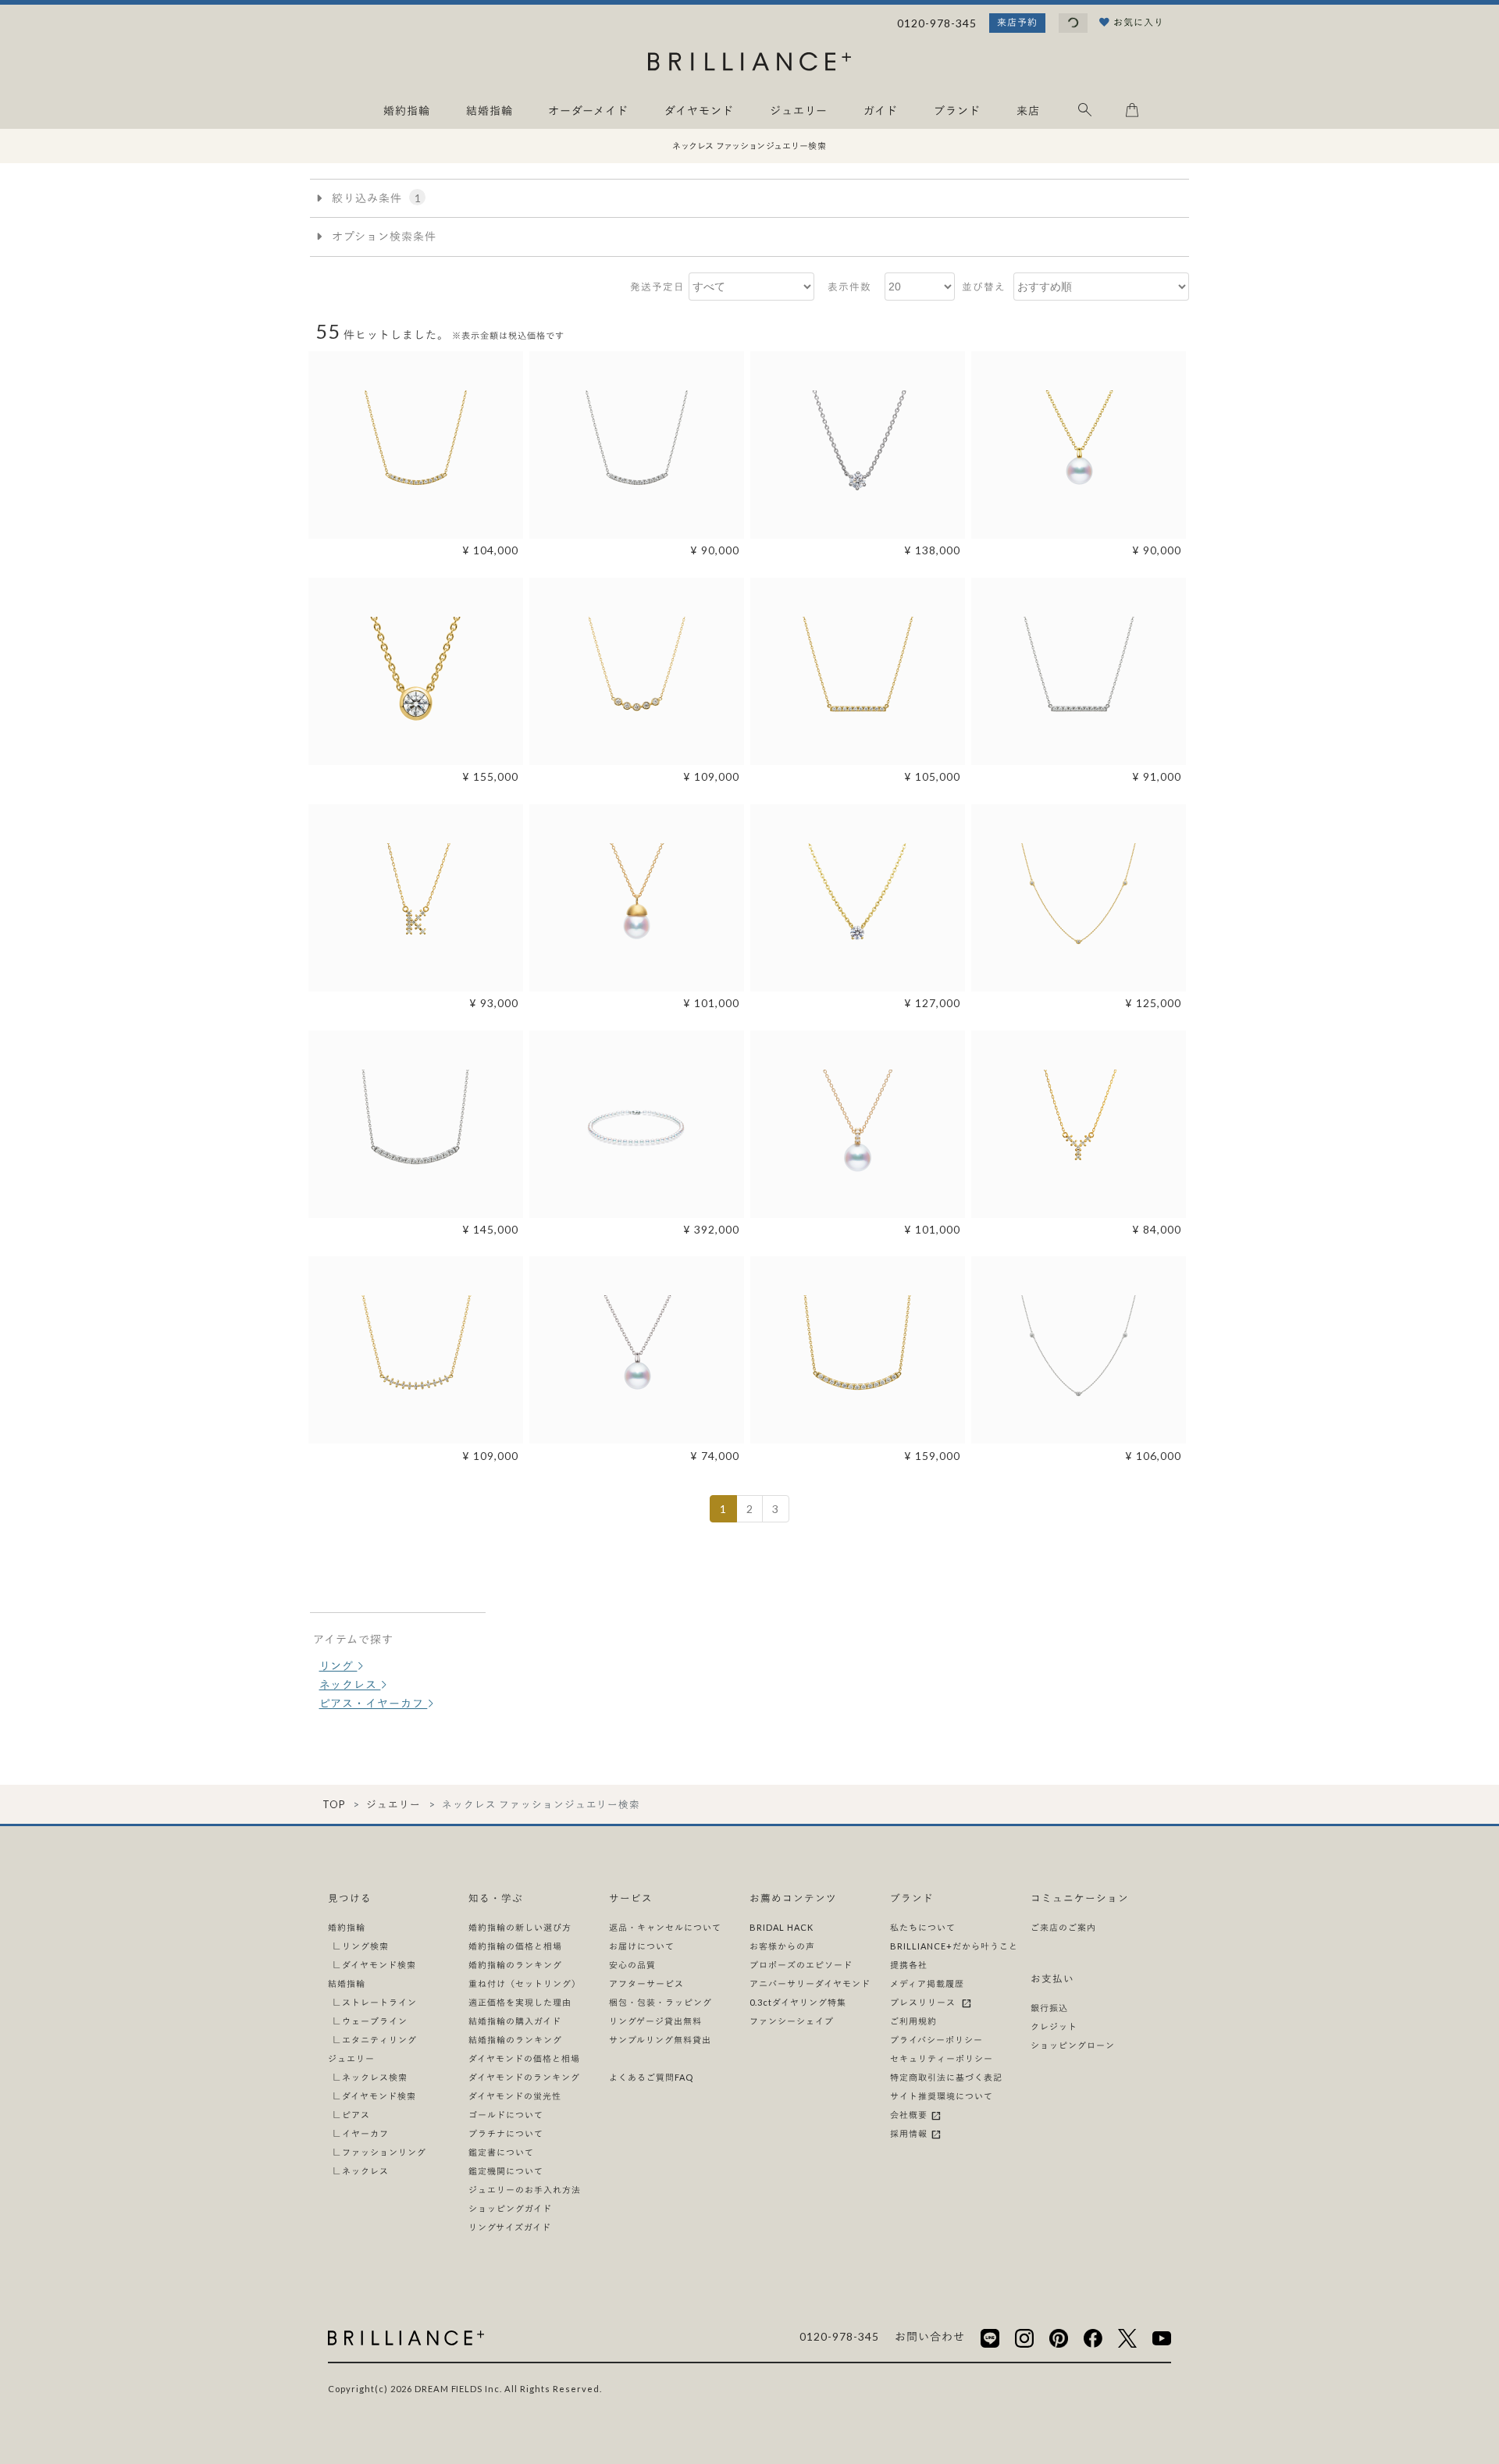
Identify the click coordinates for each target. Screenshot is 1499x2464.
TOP (334, 1805)
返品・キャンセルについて (665, 1927)
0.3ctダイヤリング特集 (798, 2002)
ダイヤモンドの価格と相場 (524, 2058)
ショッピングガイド (510, 2208)
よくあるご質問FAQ (651, 2077)
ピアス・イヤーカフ (374, 1703)
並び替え (984, 287)
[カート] (1132, 113)
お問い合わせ (930, 2336)
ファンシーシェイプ (792, 2021)
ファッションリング (384, 2152)
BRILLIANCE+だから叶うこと (954, 1946)
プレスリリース (925, 2002)
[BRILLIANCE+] (749, 64)
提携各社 (909, 1965)
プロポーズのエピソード (801, 1965)
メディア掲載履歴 (927, 1983)
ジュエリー (393, 1805)
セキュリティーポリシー (942, 2058)
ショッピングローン (1073, 2045)
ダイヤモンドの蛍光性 (515, 2096)
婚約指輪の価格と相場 (515, 1946)
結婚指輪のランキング (515, 2040)
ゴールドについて (506, 2115)
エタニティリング (379, 2040)
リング (338, 1666)
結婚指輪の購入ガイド (515, 2021)
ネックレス (350, 1684)
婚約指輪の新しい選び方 (520, 1927)
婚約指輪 (347, 1927)
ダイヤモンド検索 (379, 1965)
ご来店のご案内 (1063, 1927)
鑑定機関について (506, 2171)
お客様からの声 (782, 1946)
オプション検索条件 (383, 236)
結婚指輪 (347, 1983)
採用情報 (910, 2133)
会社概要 (910, 2115)
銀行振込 (1049, 2008)
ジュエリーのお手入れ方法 (525, 2190)
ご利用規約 (913, 2021)
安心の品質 (632, 1965)
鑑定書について (501, 2152)
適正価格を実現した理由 (520, 2002)
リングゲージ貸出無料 (655, 2021)
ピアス (356, 2115)
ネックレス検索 (375, 2077)
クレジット (1054, 2026)
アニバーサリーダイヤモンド (810, 1983)
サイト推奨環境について (942, 2096)
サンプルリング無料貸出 (660, 2040)
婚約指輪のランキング (515, 1965)
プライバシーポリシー (936, 2040)
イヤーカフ (365, 2133)
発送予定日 (657, 287)
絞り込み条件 (375, 198)
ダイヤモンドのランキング (524, 2077)
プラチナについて (506, 2133)
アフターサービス (646, 1983)
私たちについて (923, 1927)
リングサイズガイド (510, 2227)
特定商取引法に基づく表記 (946, 2077)
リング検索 (365, 1946)
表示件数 (849, 287)
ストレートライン (379, 2002)
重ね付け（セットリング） (525, 1983)
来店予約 (1017, 22)
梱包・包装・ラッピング (660, 2002)
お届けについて (642, 1946)
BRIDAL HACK (782, 1927)
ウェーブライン (375, 2021)
